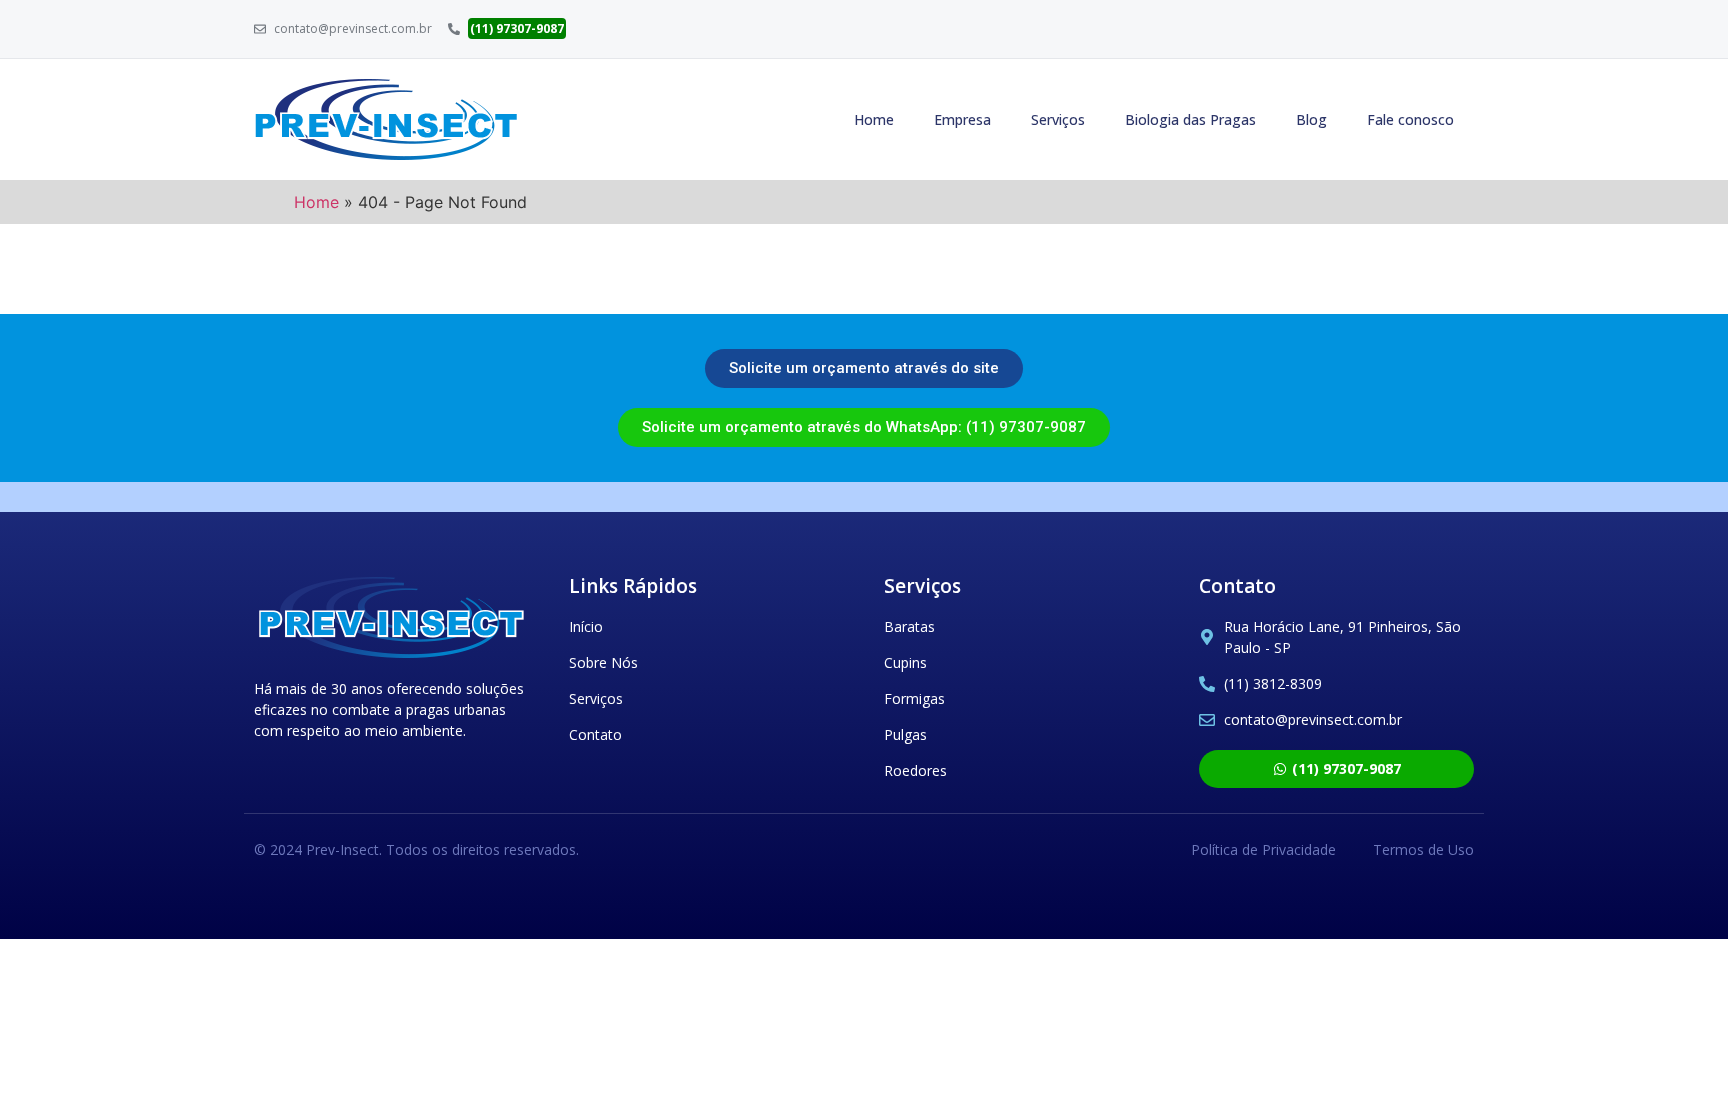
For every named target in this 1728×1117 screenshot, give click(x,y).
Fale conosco (1410, 119)
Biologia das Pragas (1190, 119)
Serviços (1058, 119)
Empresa (962, 119)
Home (874, 119)
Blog (1311, 119)
